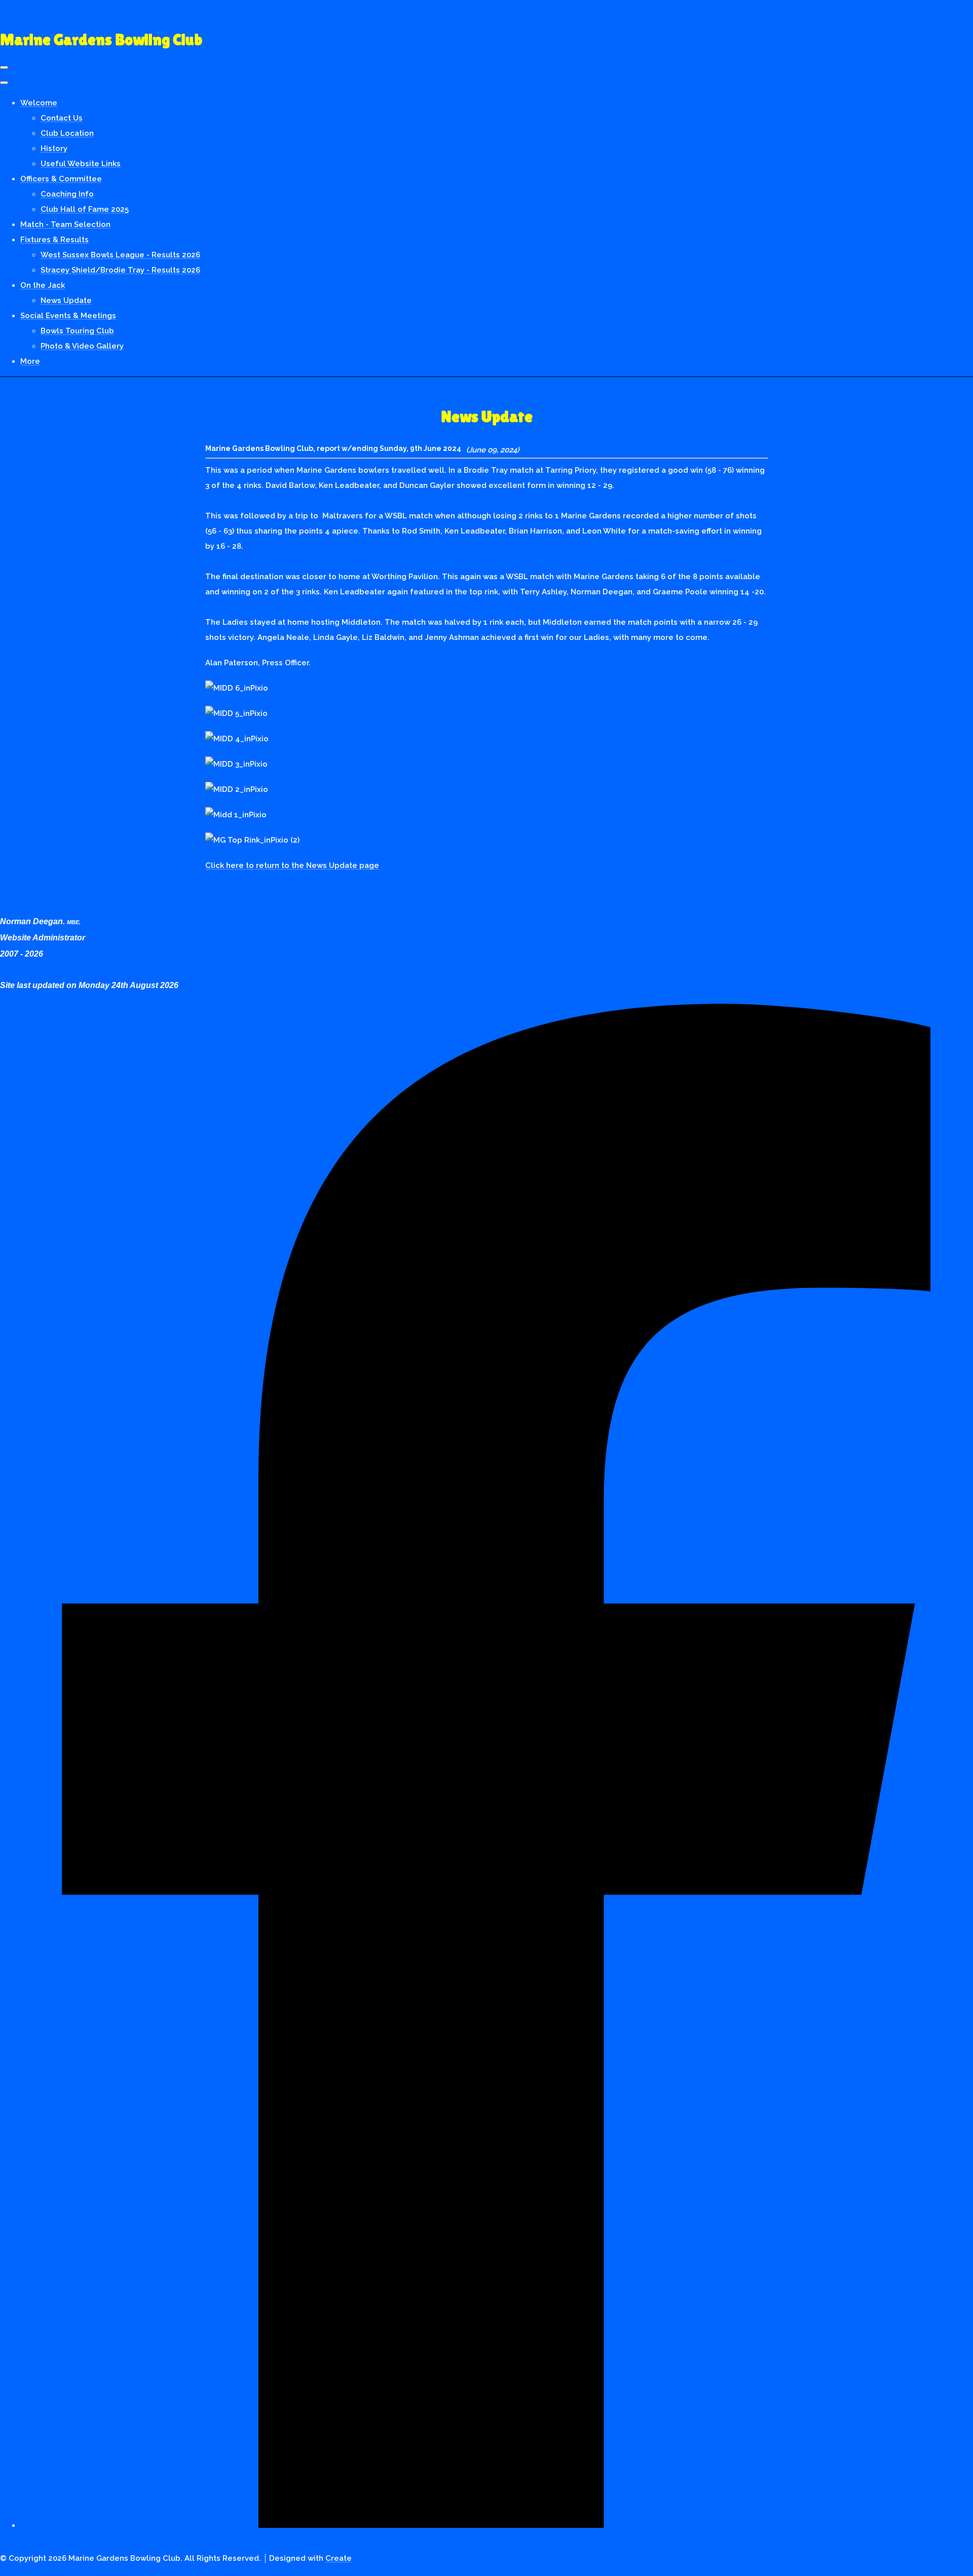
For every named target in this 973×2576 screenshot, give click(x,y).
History (54, 148)
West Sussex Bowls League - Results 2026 (120, 255)
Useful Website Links (81, 164)
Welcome (39, 103)
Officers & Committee (61, 179)
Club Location (67, 133)
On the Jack (43, 285)
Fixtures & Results (54, 240)
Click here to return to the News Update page (292, 865)
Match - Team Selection (65, 224)
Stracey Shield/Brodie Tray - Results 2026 (120, 270)
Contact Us (62, 118)
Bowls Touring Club (77, 331)
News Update (66, 300)
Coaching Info (67, 194)
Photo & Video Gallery (82, 346)
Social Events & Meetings (68, 316)
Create (339, 2558)
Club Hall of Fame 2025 (85, 209)
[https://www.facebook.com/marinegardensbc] (497, 2520)
